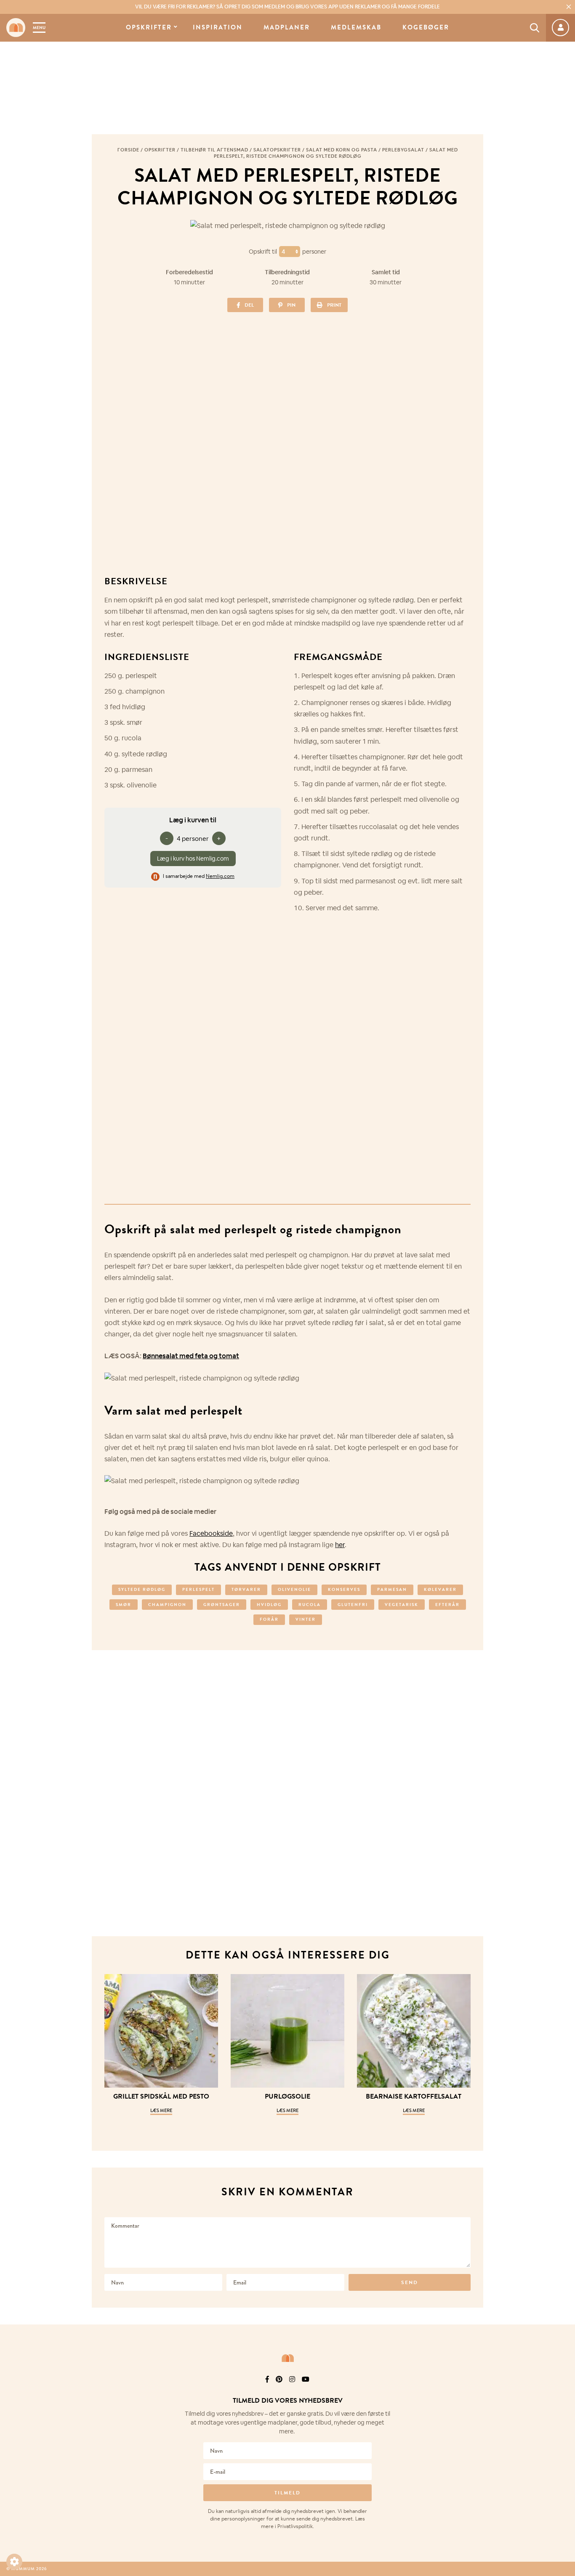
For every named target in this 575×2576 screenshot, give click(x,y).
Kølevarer (440, 1589)
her (340, 1545)
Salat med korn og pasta (342, 150)
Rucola (310, 1605)
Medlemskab (356, 28)
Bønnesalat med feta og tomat (191, 1356)
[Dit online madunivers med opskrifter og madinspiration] (16, 28)
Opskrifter (149, 28)
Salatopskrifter (277, 150)
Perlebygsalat (403, 150)
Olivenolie (294, 1589)
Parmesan (392, 1589)
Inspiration (218, 28)
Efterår (447, 1605)
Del (249, 305)
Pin (291, 305)
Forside (128, 150)
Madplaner (287, 28)
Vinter (306, 1619)
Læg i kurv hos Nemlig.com (193, 859)
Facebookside (211, 1533)
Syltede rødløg (142, 1589)
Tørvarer (246, 1589)
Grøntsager (222, 1605)
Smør (124, 1605)
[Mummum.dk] (287, 2358)
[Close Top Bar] (569, 7)
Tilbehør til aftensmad (214, 150)
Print (334, 305)
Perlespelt (198, 1589)
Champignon (167, 1605)
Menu (39, 28)
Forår (269, 1619)
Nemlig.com (220, 876)
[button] (14, 2562)
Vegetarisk (402, 1605)
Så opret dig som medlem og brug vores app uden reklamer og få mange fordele (287, 7)
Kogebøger (426, 28)
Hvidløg (269, 1605)
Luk (563, 2390)
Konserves (344, 1589)
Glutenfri (353, 1605)
